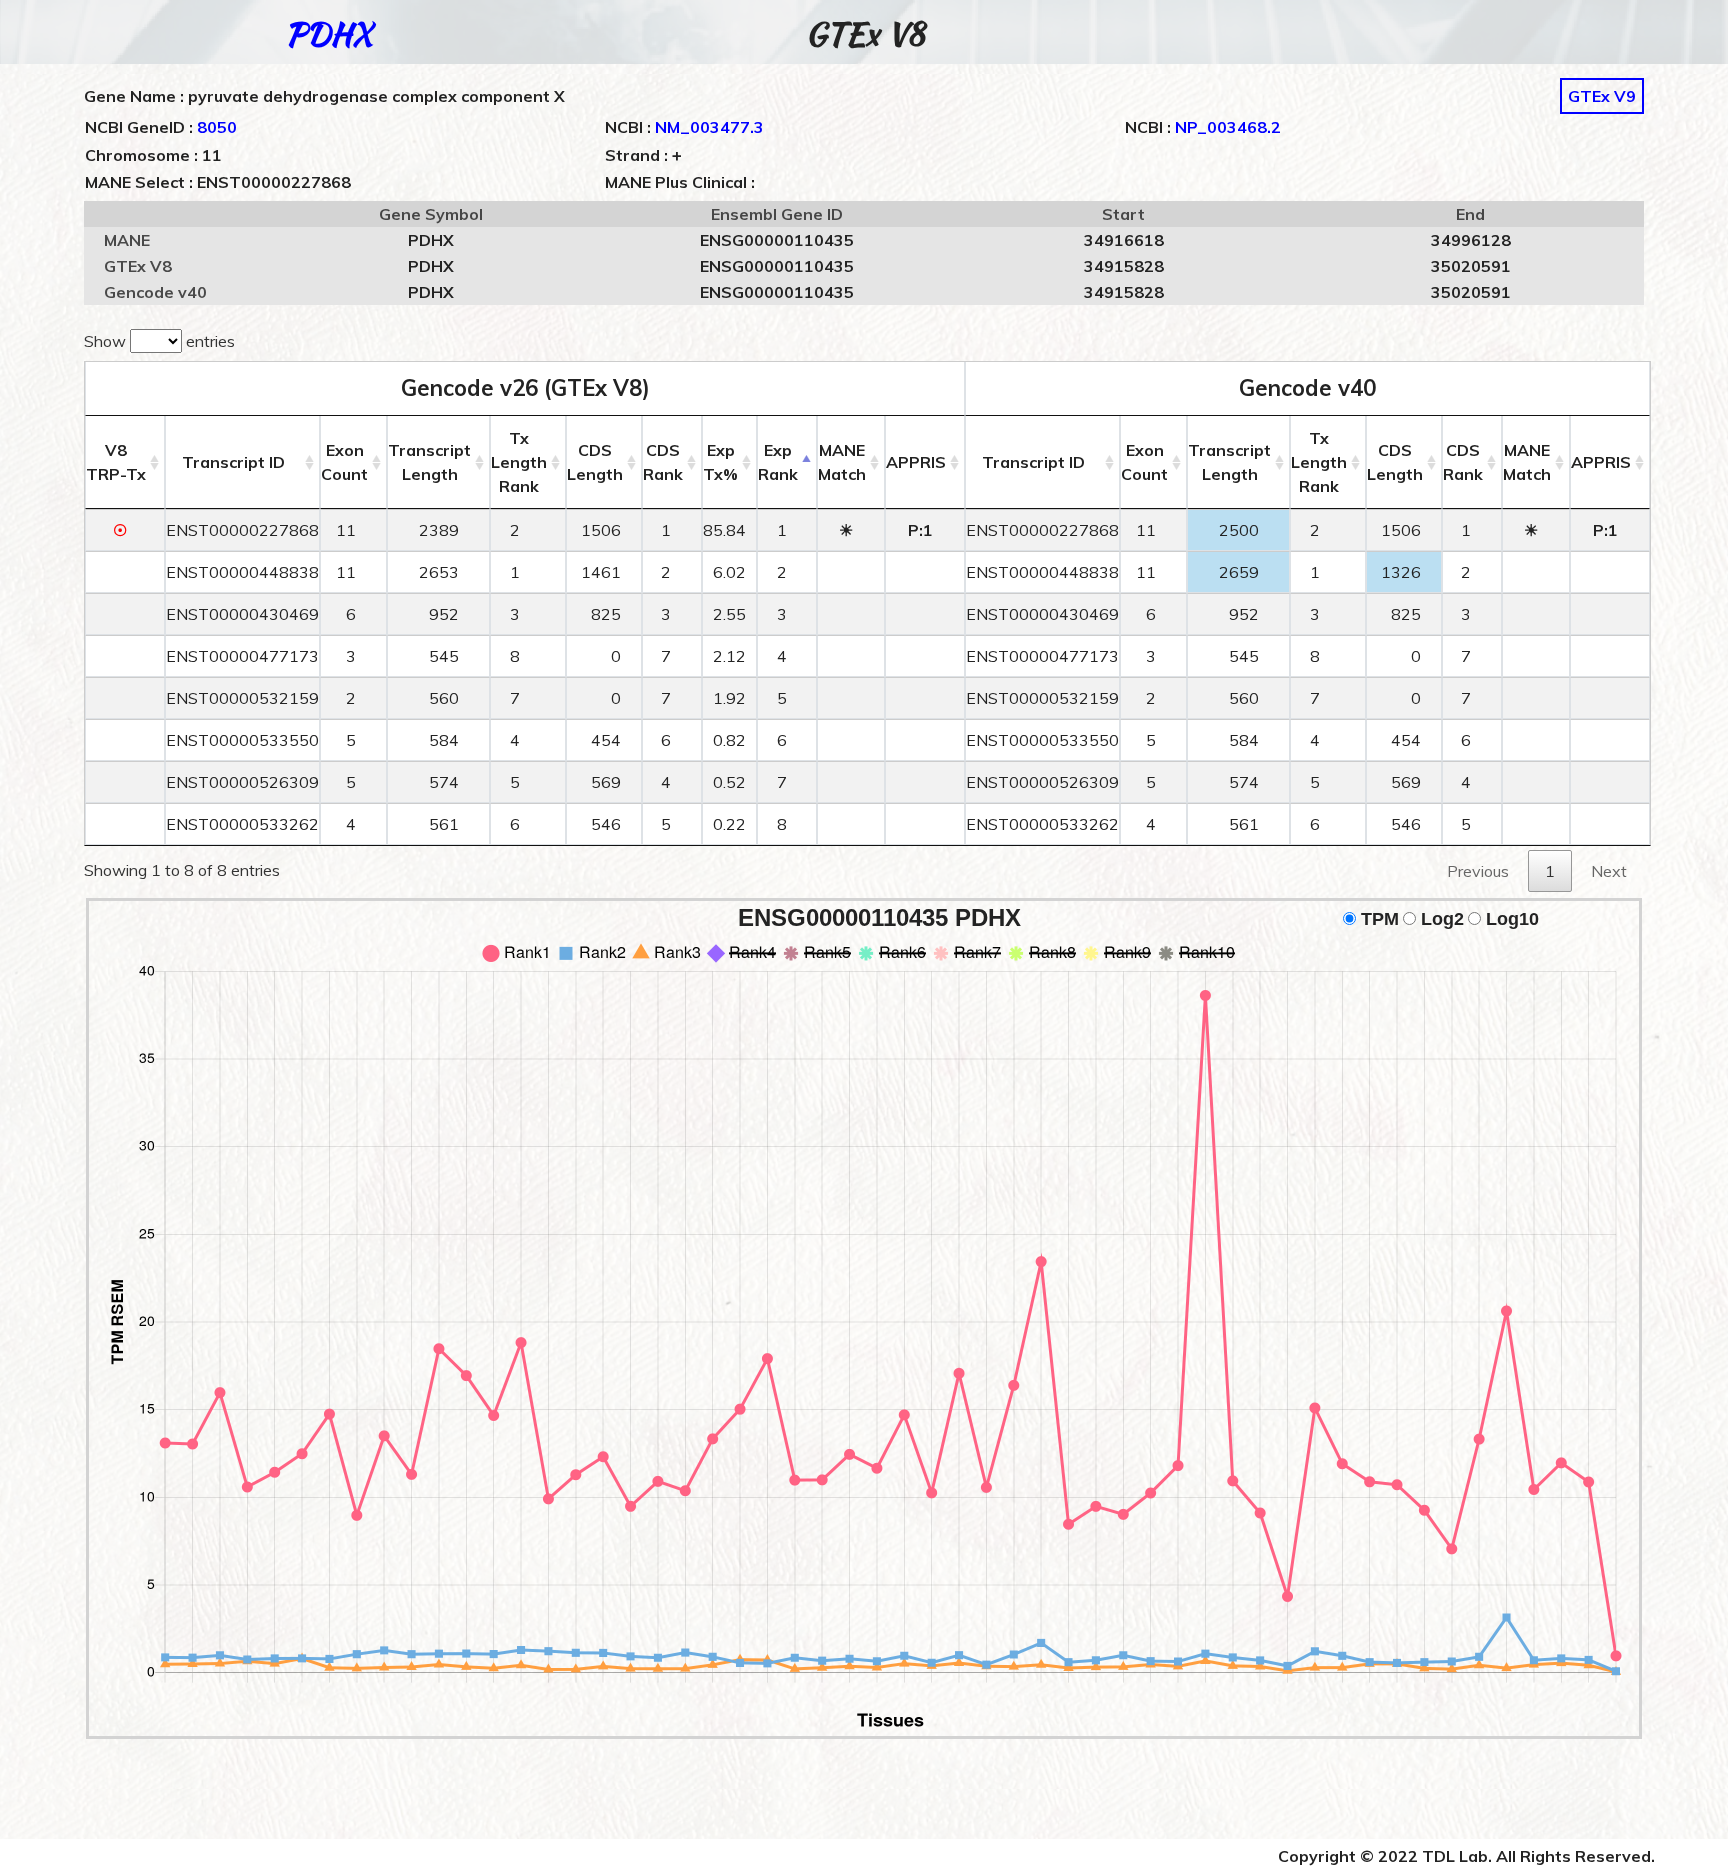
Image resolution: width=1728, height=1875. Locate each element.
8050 (217, 127)
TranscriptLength (429, 462)
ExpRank (778, 462)
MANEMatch (842, 462)
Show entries (159, 341)
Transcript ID (233, 462)
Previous (1478, 871)
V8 (116, 462)
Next (1609, 871)
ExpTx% (720, 462)
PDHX (328, 33)
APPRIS (916, 462)
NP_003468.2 (1228, 127)
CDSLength (595, 462)
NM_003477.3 (709, 127)
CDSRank (663, 462)
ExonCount (344, 462)
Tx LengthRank (519, 462)
